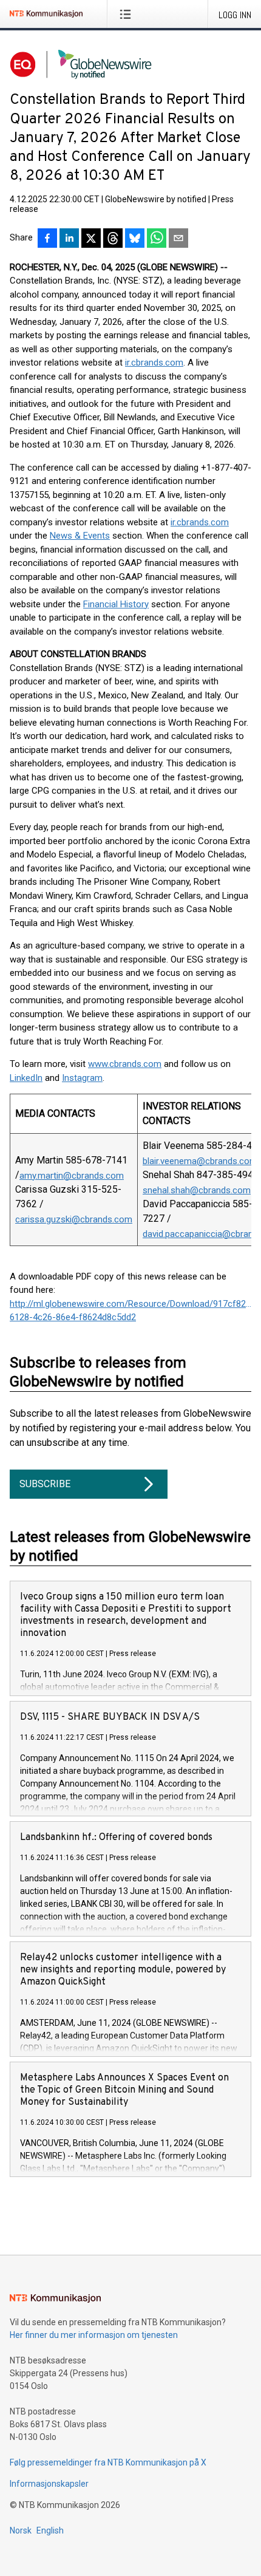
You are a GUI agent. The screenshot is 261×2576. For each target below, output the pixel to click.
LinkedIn (26, 1078)
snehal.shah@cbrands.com (197, 1190)
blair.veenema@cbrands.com (200, 1161)
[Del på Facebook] (47, 239)
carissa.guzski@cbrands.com (74, 1219)
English (50, 2530)
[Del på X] (91, 239)
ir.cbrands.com (154, 363)
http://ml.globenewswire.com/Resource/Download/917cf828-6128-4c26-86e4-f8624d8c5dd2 (130, 1311)
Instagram (82, 1078)
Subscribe (45, 1484)
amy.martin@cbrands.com (72, 1176)
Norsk (21, 2530)
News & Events (80, 536)
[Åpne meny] (128, 14)
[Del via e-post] (178, 239)
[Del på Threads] (113, 239)
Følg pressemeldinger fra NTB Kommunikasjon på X (108, 2462)
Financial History (116, 604)
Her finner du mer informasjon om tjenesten (94, 2335)
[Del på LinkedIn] (69, 239)
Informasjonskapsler (49, 2484)
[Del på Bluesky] (135, 239)
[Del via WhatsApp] (157, 239)
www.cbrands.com (125, 1064)
